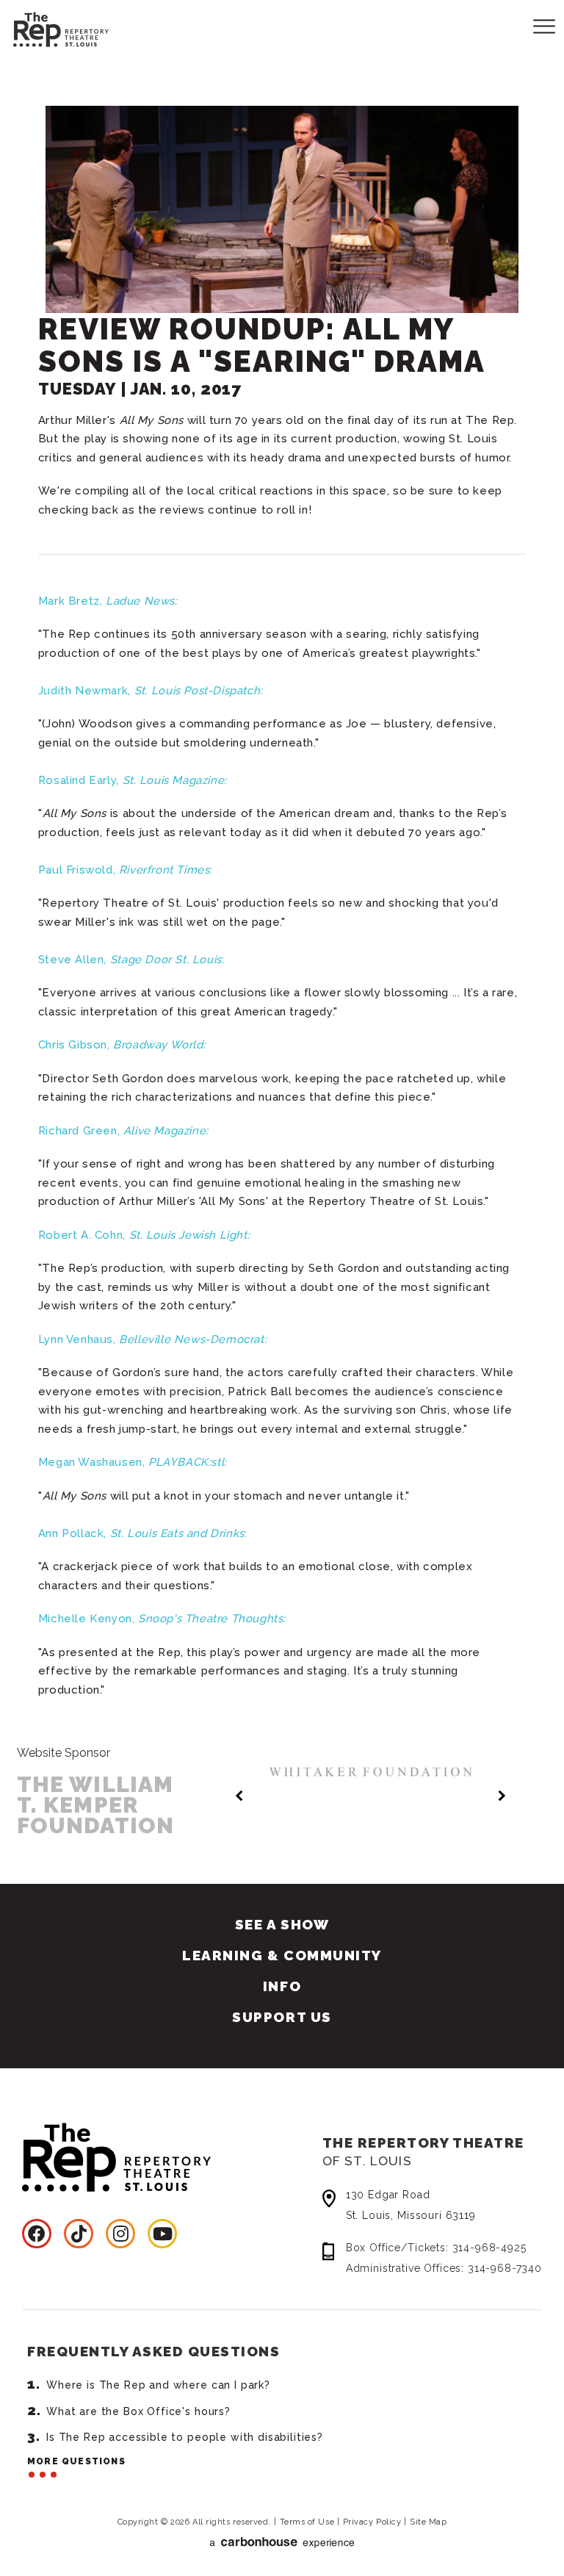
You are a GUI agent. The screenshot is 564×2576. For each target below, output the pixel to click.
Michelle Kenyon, (162, 1619)
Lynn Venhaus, (152, 1339)
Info (282, 1986)
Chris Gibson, (122, 1045)
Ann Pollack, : (142, 1533)
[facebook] (37, 2234)
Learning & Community (282, 1955)
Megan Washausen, (133, 1462)
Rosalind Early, (133, 780)
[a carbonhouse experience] (282, 2543)
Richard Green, (123, 1131)
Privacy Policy (372, 2522)
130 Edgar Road (411, 2205)
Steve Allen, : (131, 960)
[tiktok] (79, 2234)
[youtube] (162, 2234)
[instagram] (120, 2234)
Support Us (282, 2017)
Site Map (428, 2522)
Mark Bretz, (108, 601)
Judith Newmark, (151, 691)
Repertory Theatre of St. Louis (48, 27)
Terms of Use (307, 2522)
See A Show (282, 1924)
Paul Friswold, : (125, 870)
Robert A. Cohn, (144, 1235)
